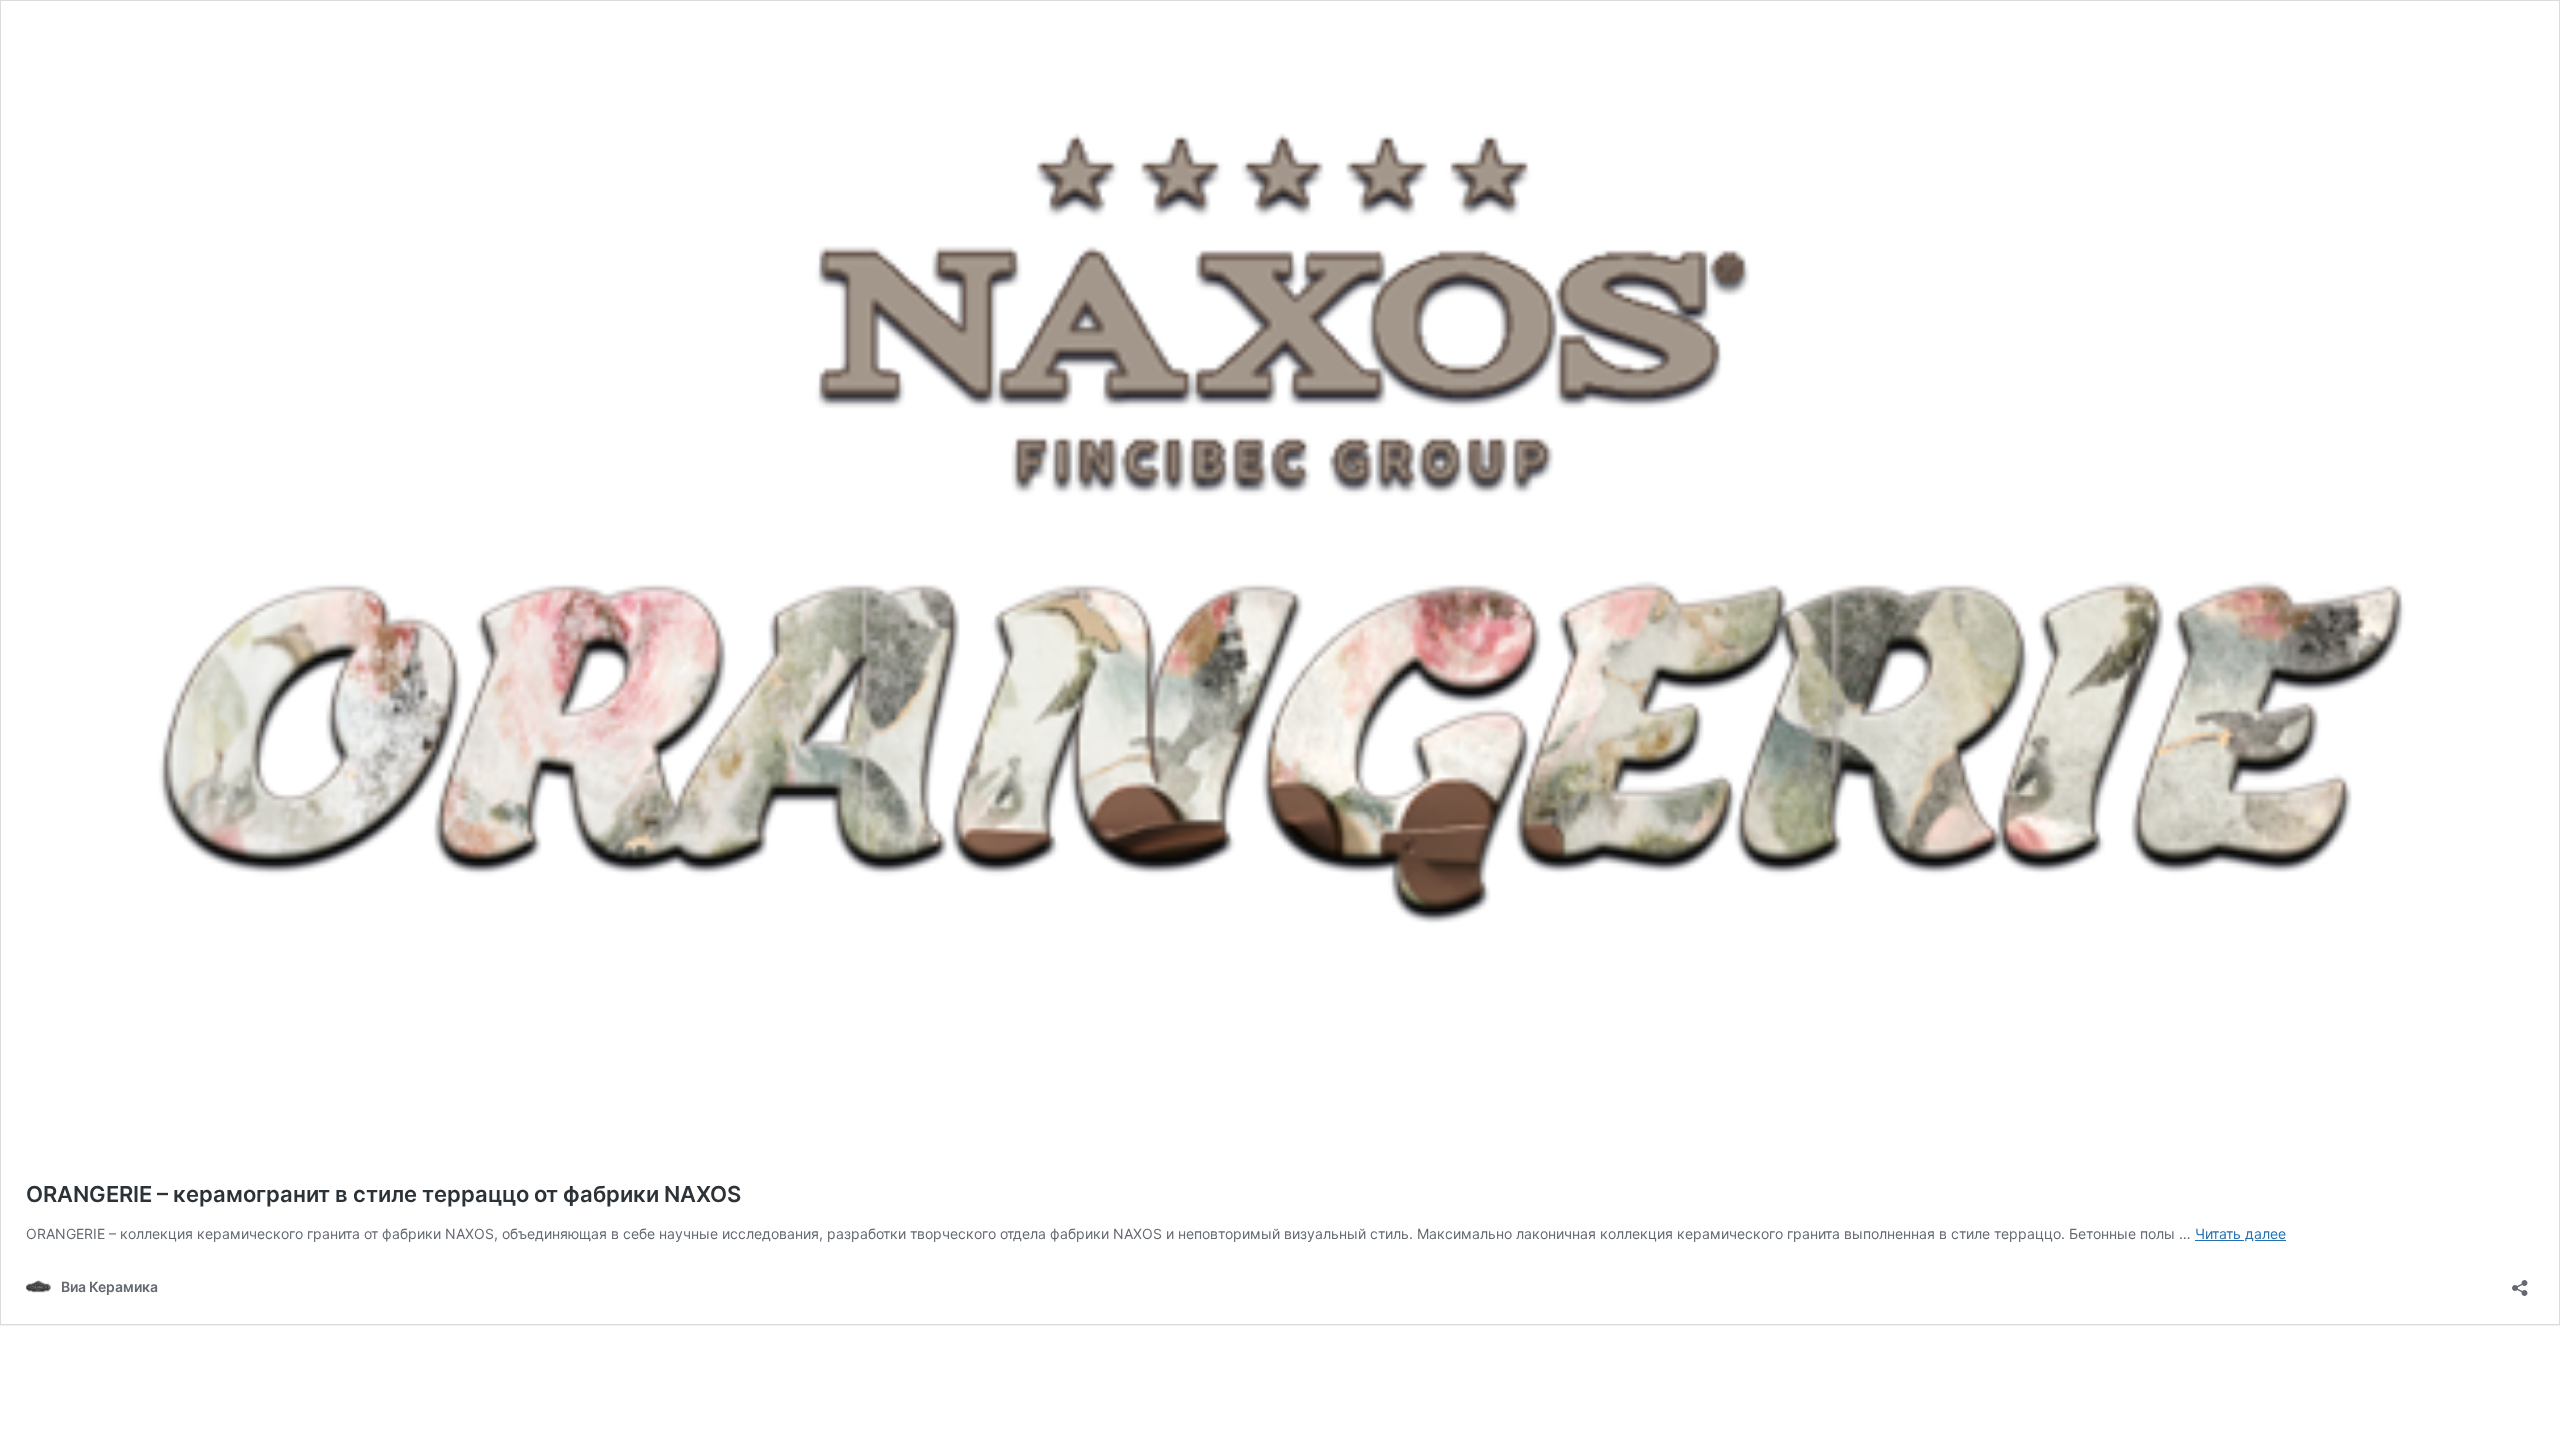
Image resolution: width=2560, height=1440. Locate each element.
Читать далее (2240, 1233)
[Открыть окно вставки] (2520, 1281)
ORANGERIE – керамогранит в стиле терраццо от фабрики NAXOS (383, 1194)
